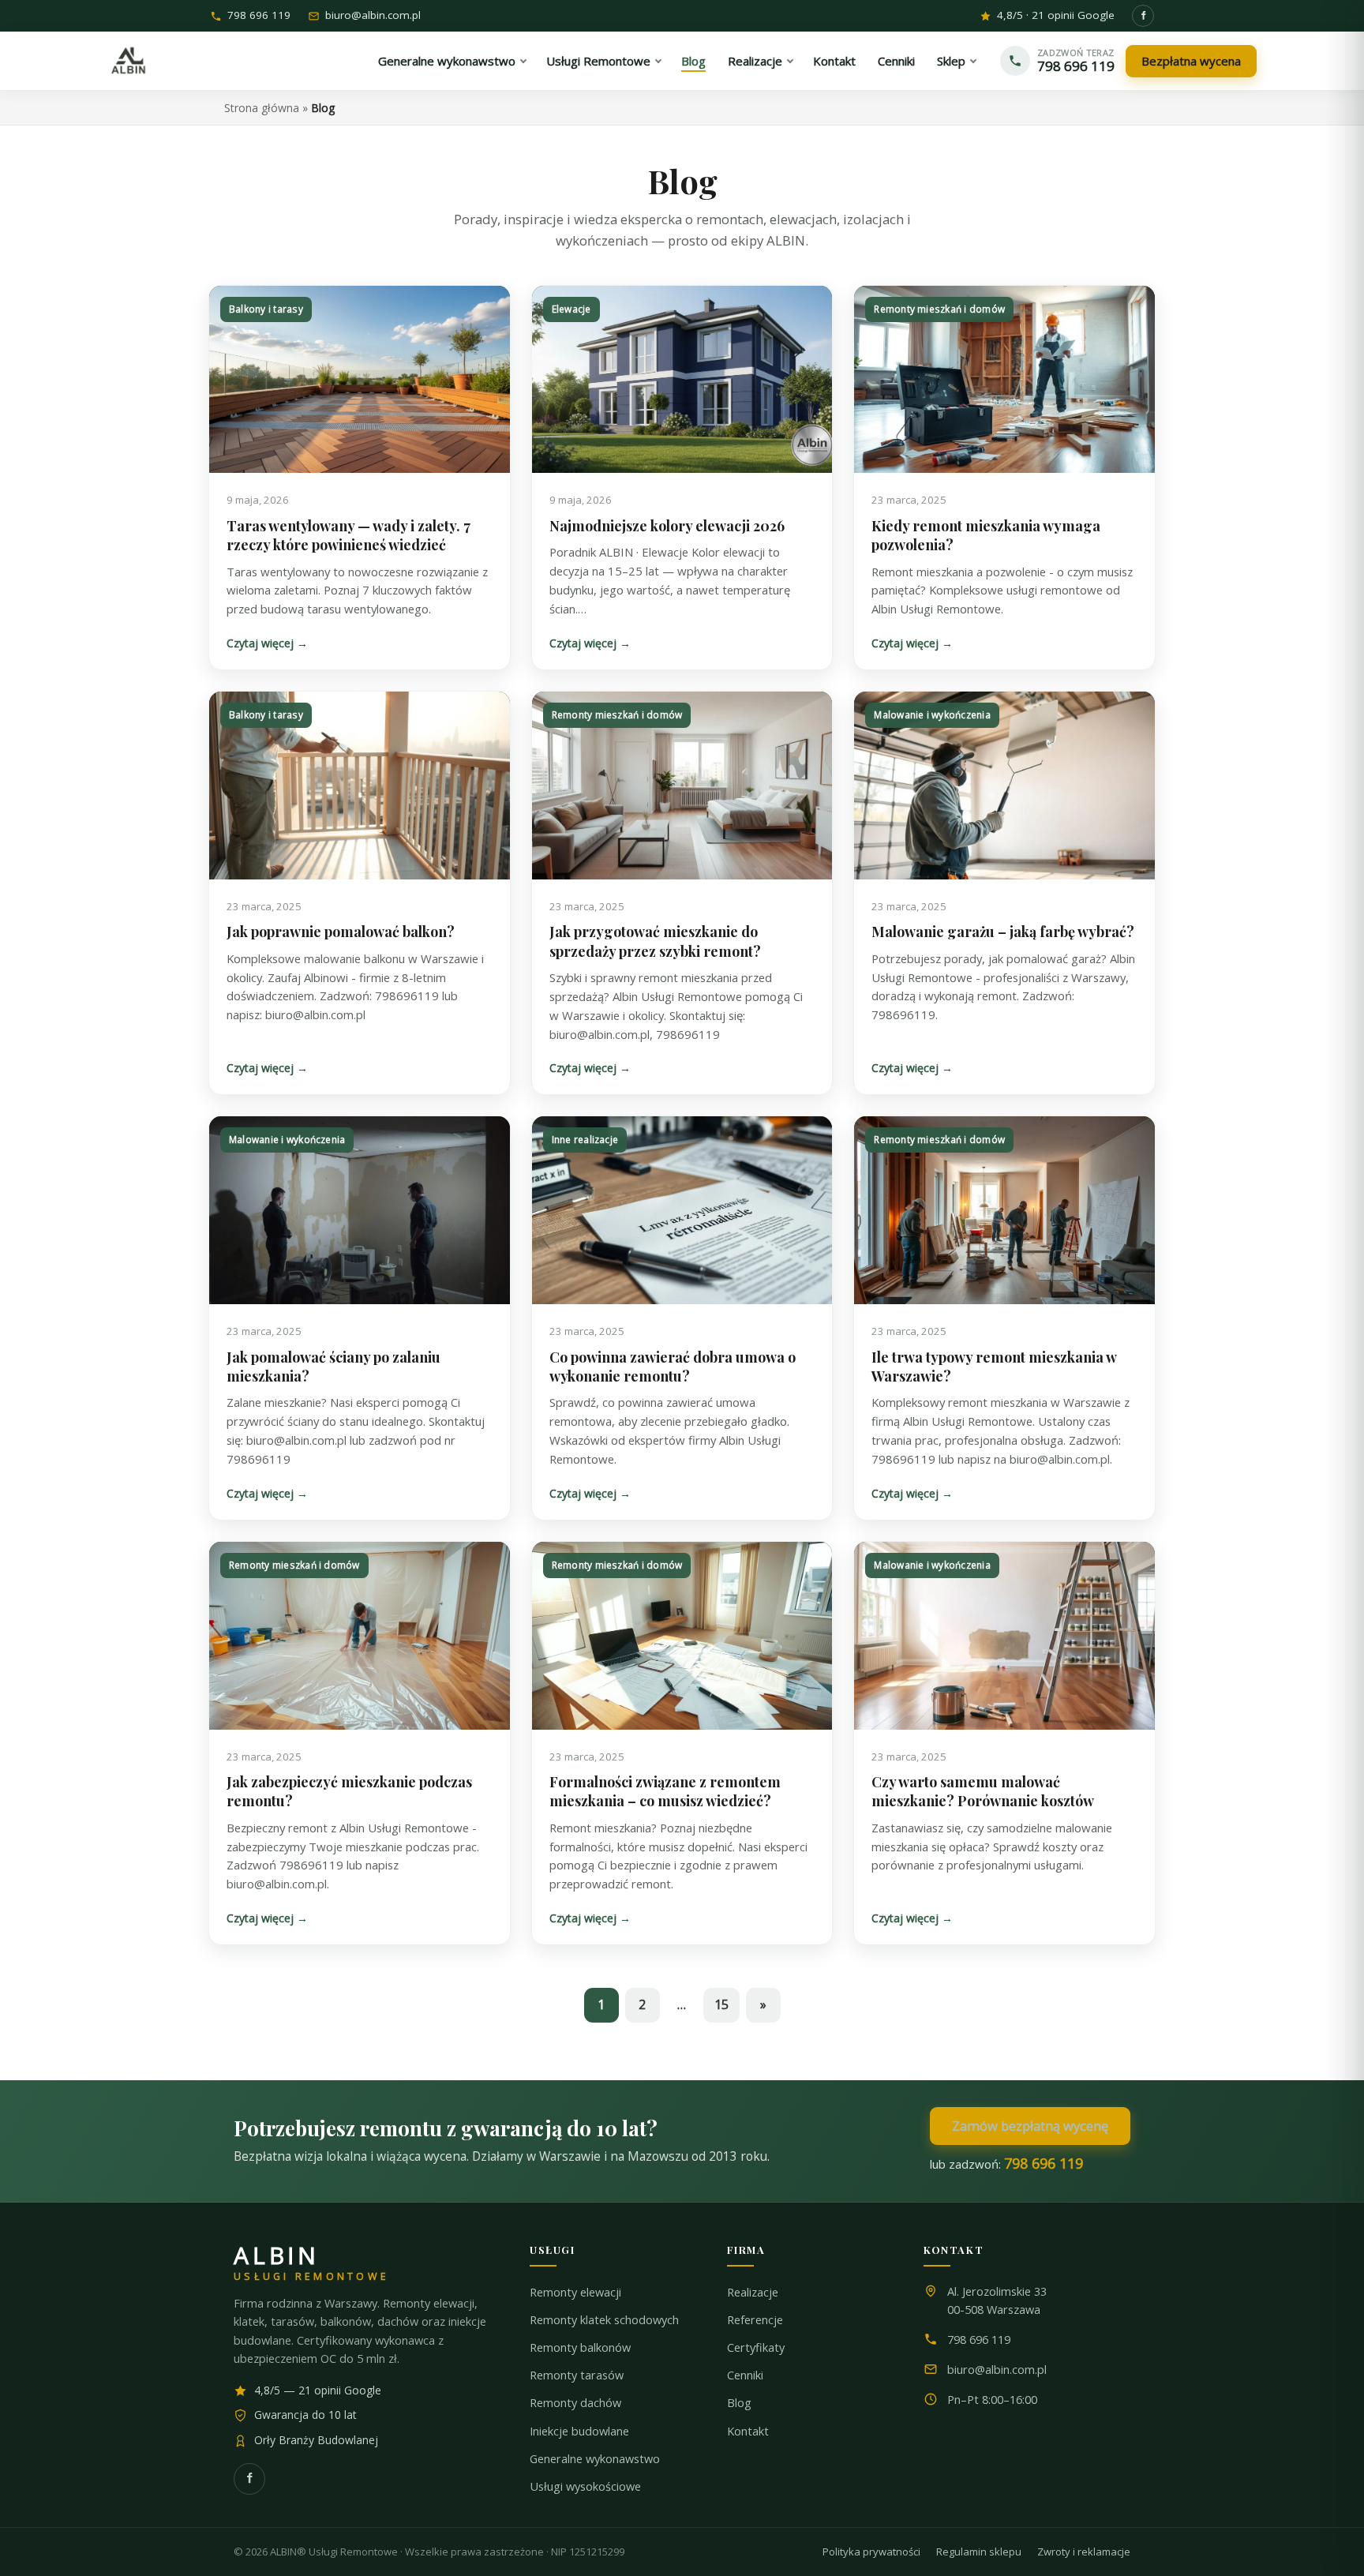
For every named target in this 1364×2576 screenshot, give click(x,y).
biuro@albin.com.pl (373, 16)
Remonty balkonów (580, 2347)
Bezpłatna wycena (1191, 61)
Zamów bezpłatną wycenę (1030, 2126)
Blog (739, 2403)
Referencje (755, 2320)
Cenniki (745, 2375)
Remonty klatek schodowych (604, 2320)
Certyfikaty (756, 2347)
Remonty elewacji (575, 2292)
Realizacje (753, 2292)
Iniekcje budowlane (579, 2431)
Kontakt (748, 2431)
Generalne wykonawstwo (595, 2459)
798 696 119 (259, 16)
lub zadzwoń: (1006, 2163)
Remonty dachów (575, 2403)
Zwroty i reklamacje (1084, 2552)
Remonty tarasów (577, 2375)
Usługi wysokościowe (585, 2486)
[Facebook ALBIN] (1143, 16)
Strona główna (262, 108)
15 (721, 2004)
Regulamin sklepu (979, 2552)
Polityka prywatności (871, 2552)
